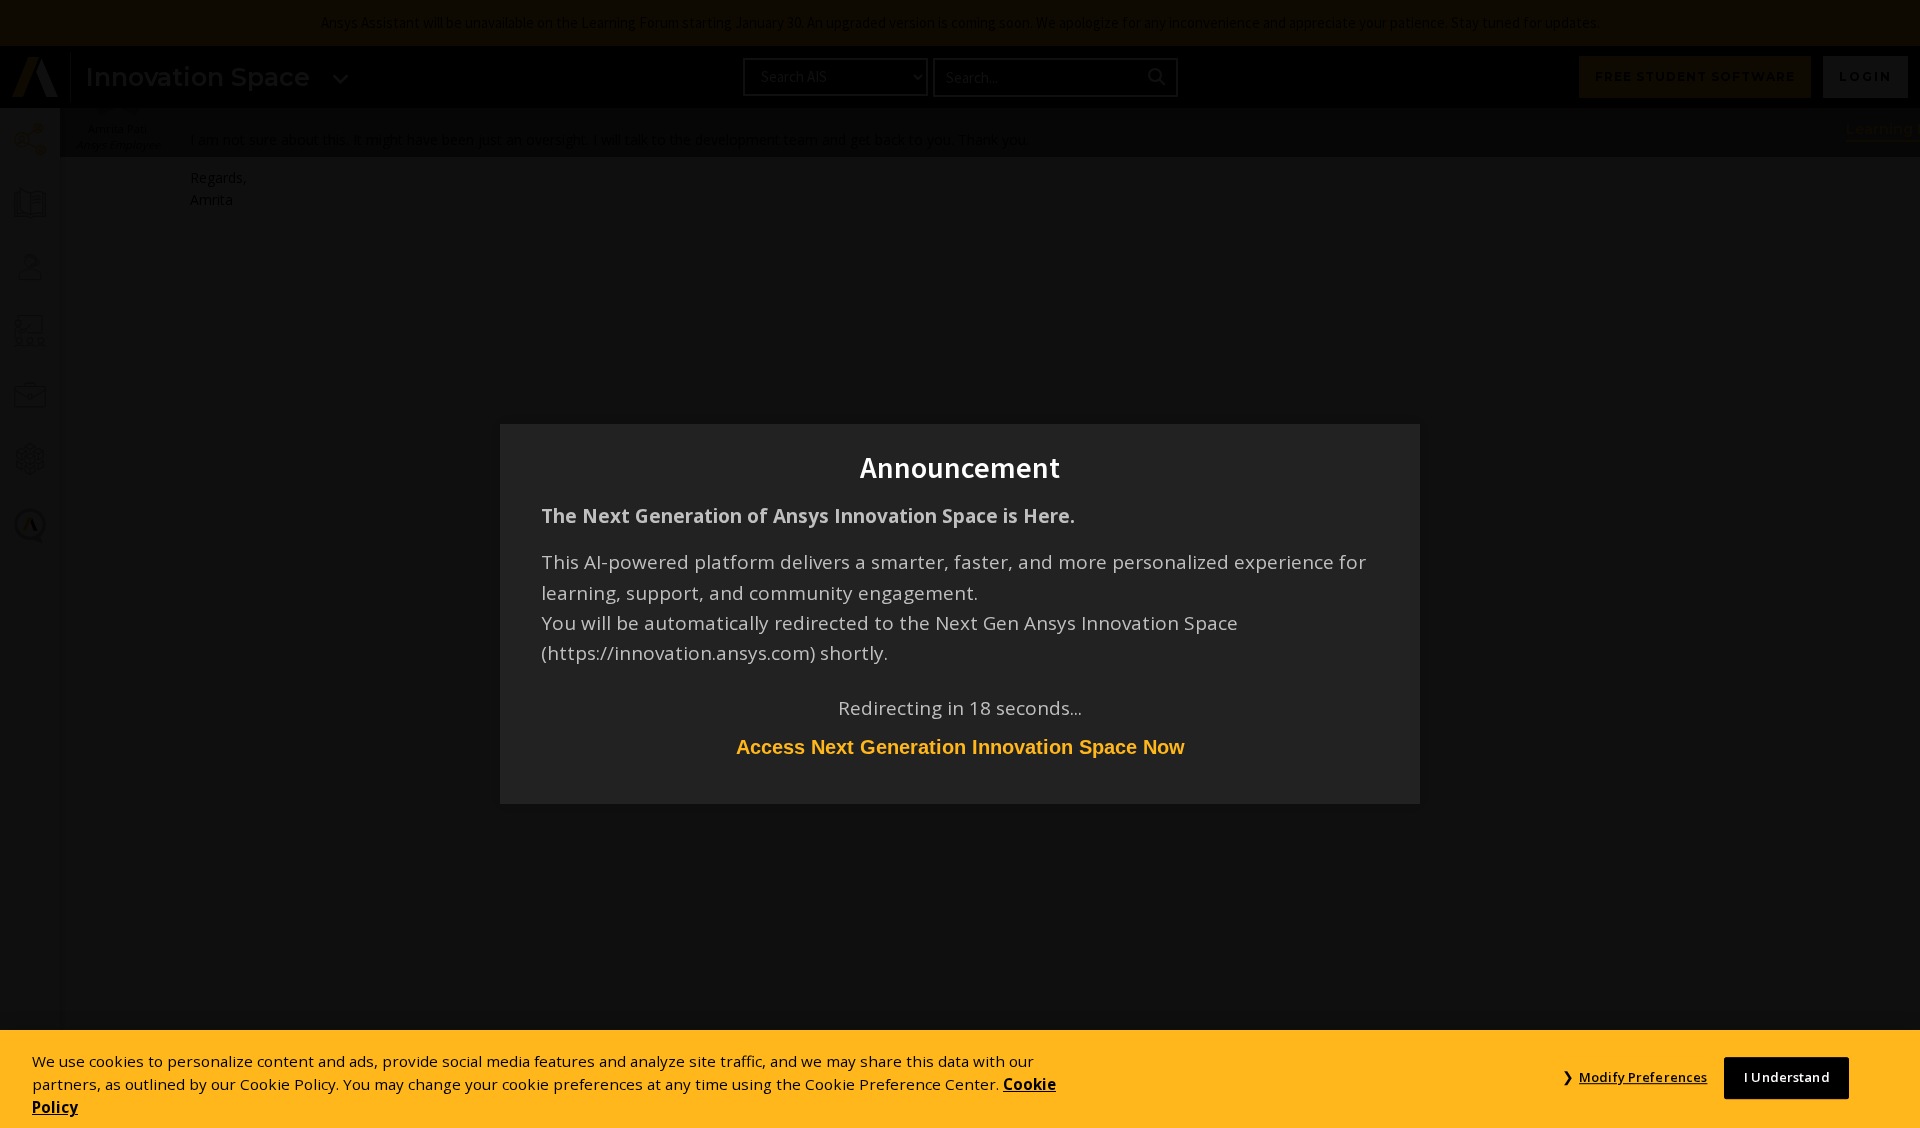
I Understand (1787, 1077)
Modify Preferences (1643, 1077)
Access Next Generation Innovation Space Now (960, 747)
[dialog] (960, 564)
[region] (960, 1079)
